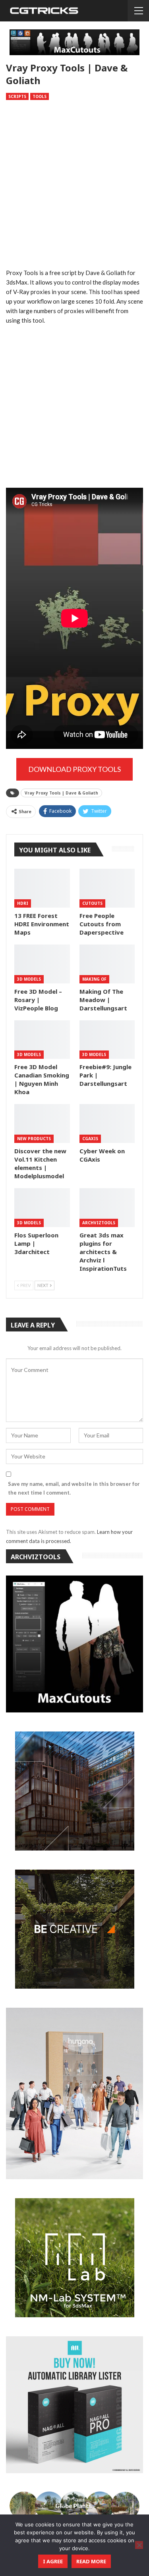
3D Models (29, 979)
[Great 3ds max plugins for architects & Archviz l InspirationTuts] (107, 1208)
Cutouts (92, 903)
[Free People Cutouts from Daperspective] (107, 888)
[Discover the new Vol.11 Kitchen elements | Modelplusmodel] (42, 1124)
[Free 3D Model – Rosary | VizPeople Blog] (42, 964)
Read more (91, 2561)
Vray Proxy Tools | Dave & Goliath (61, 793)
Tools (40, 96)
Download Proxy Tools (74, 769)
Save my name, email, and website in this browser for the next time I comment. (74, 1488)
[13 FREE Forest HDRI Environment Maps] (42, 888)
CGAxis (90, 1139)
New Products (34, 1139)
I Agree (53, 2561)
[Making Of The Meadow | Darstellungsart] (107, 964)
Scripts (17, 96)
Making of (94, 979)
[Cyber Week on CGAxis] (107, 1124)
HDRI (23, 903)
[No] (139, 2545)
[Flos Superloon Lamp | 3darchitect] (42, 1208)
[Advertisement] (74, 186)
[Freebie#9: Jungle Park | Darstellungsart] (107, 1040)
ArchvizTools (99, 1223)
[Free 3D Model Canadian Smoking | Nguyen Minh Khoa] (42, 1040)
